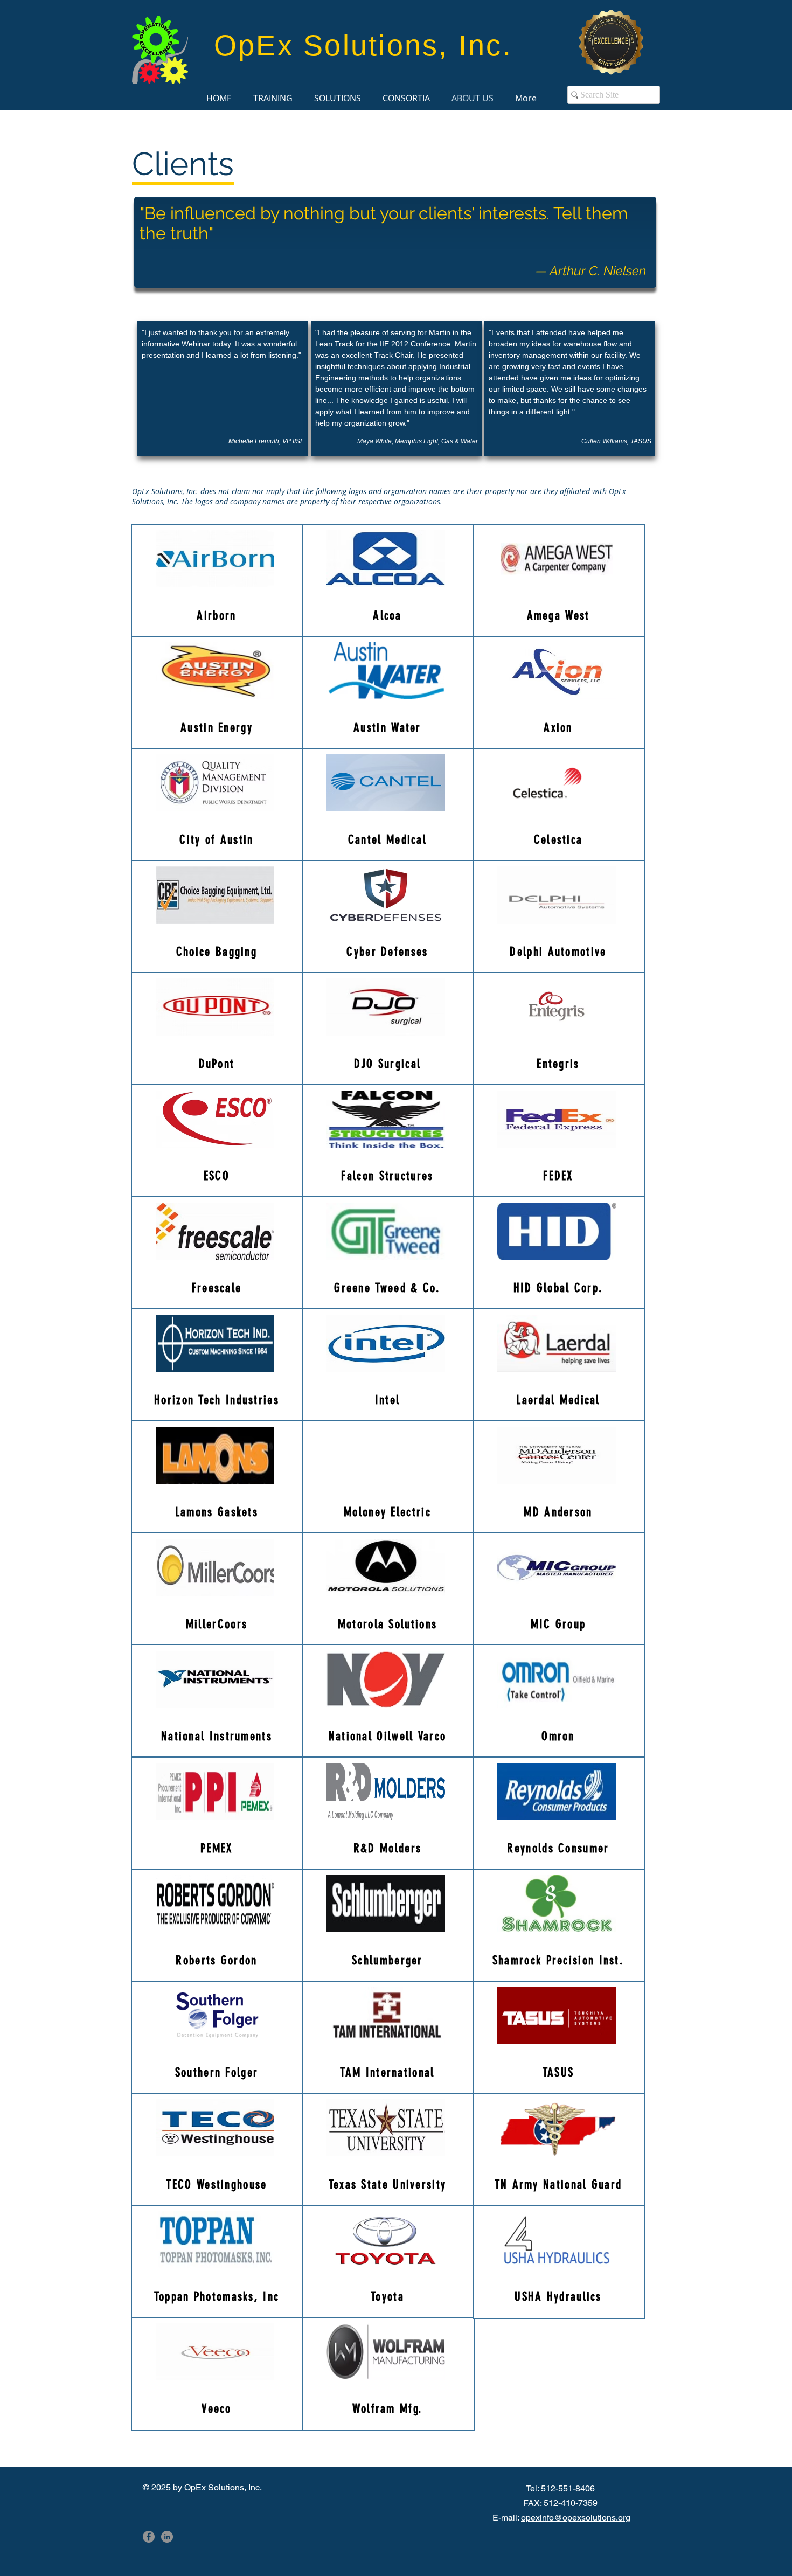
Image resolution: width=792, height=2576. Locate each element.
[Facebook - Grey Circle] (149, 2537)
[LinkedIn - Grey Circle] (167, 2537)
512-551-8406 (568, 2488)
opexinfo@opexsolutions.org (576, 2518)
